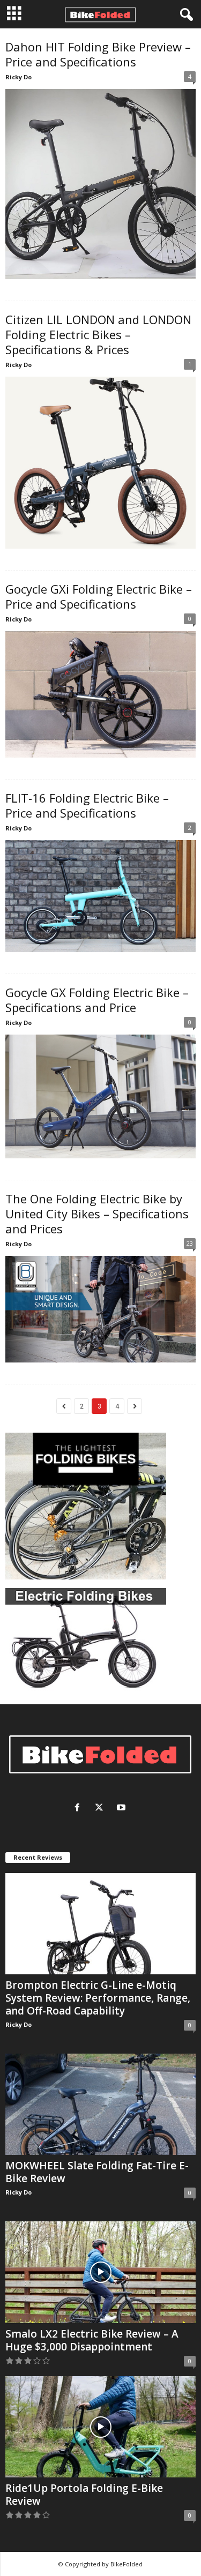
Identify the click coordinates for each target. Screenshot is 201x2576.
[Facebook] (80, 1809)
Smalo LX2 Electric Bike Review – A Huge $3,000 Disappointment (92, 2340)
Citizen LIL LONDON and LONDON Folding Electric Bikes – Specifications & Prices (98, 334)
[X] (102, 1809)
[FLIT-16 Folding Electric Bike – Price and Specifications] (100, 896)
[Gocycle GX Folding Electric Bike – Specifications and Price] (100, 1096)
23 (190, 1243)
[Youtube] (122, 1809)
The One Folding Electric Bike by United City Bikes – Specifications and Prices (97, 1214)
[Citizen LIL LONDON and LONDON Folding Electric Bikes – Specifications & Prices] (100, 463)
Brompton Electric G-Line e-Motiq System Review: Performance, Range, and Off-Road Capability (98, 1998)
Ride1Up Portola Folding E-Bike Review (84, 2495)
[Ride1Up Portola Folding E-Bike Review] (100, 2427)
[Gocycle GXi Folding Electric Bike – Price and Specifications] (100, 695)
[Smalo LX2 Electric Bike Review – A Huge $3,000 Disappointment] (100, 2272)
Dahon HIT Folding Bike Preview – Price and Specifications (98, 54)
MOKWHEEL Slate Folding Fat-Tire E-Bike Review (97, 2172)
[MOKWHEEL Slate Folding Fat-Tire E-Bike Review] (100, 2104)
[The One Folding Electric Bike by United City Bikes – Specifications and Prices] (100, 1309)
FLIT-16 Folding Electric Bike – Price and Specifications (87, 805)
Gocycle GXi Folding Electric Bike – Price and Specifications (99, 596)
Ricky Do (18, 77)
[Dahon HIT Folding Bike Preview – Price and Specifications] (100, 184)
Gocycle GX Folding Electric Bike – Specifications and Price (97, 1000)
